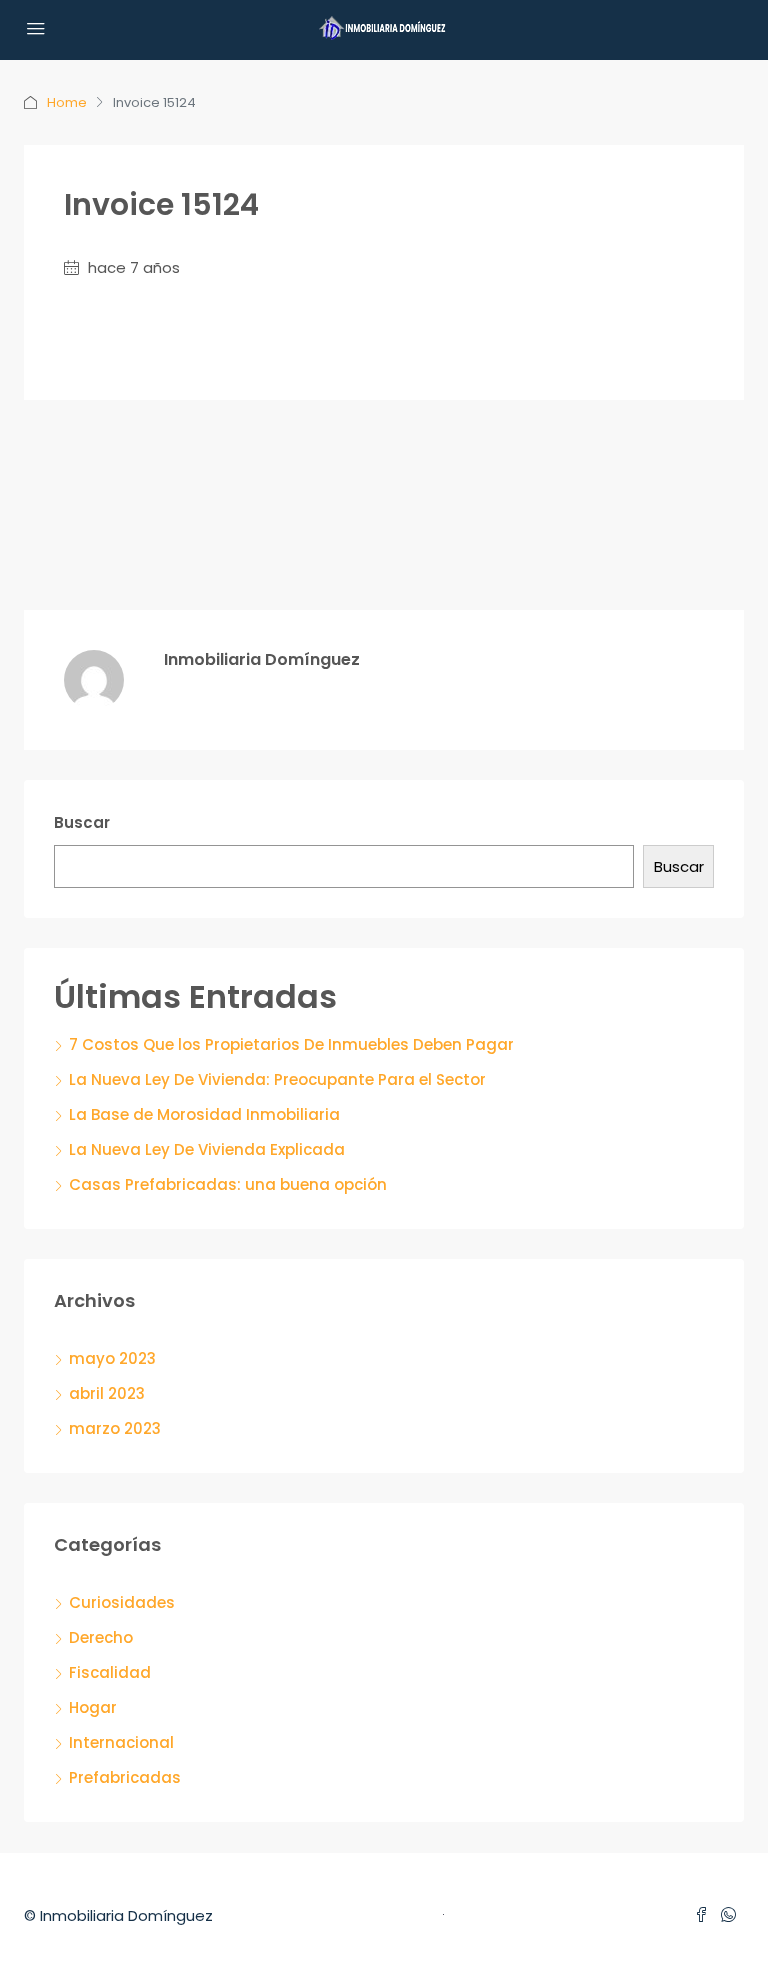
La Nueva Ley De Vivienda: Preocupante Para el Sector (277, 1079)
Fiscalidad (110, 1672)
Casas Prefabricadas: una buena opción (228, 1184)
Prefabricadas (125, 1777)
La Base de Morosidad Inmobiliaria (204, 1114)
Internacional (121, 1742)
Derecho (101, 1637)
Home (67, 102)
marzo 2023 (115, 1428)
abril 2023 (107, 1393)
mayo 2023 (112, 1358)
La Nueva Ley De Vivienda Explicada (207, 1149)
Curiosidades (122, 1602)
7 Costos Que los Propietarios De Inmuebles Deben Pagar (291, 1044)
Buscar (82, 822)
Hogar (93, 1707)
